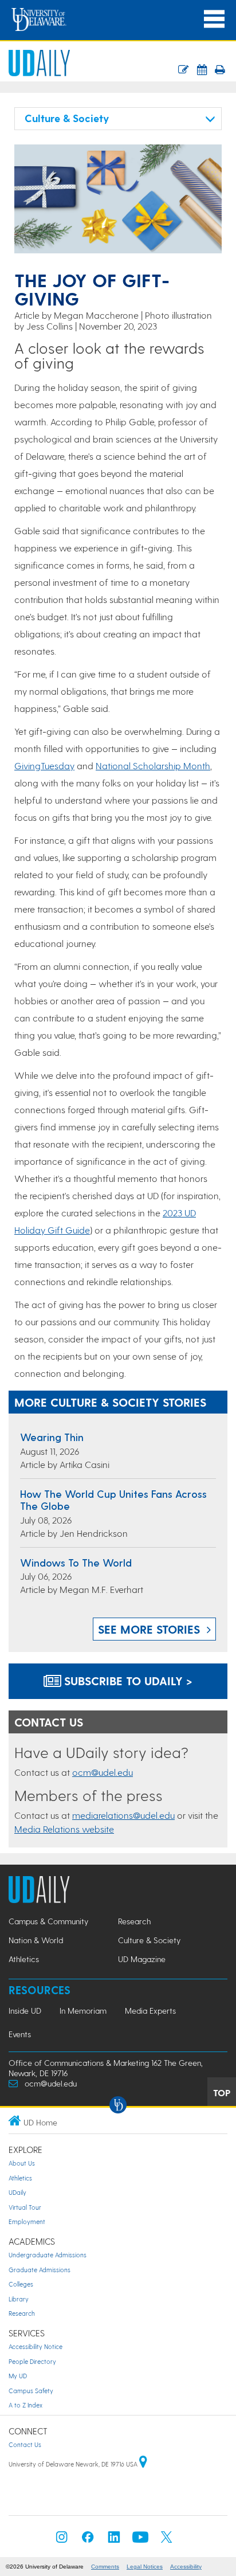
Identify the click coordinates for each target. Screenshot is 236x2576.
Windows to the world (76, 1562)
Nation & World (36, 1940)
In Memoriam (83, 2011)
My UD (18, 2376)
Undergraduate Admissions (48, 2255)
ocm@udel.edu (103, 1772)
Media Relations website (64, 1829)
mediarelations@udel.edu (123, 1815)
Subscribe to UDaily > (127, 1681)
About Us (22, 2163)
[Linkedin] (114, 2540)
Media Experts (150, 2011)
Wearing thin (52, 1437)
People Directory (32, 2361)
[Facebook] (88, 2540)
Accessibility (186, 2567)
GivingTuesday (44, 766)
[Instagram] (62, 2540)
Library (19, 2299)
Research (134, 1921)
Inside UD (25, 2011)
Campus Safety (31, 2391)
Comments (105, 2567)
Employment (27, 2221)
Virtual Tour (25, 2207)
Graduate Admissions (40, 2270)
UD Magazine (142, 1959)
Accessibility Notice (36, 2346)
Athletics (24, 1959)
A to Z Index (25, 2405)
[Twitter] (167, 2540)
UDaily (17, 2192)
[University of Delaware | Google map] (143, 2464)
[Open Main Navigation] (214, 19)
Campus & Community (48, 1921)
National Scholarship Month (153, 766)
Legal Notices (145, 2567)
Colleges (21, 2284)
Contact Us (25, 2444)
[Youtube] (140, 2540)
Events (20, 2034)
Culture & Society (149, 1940)
